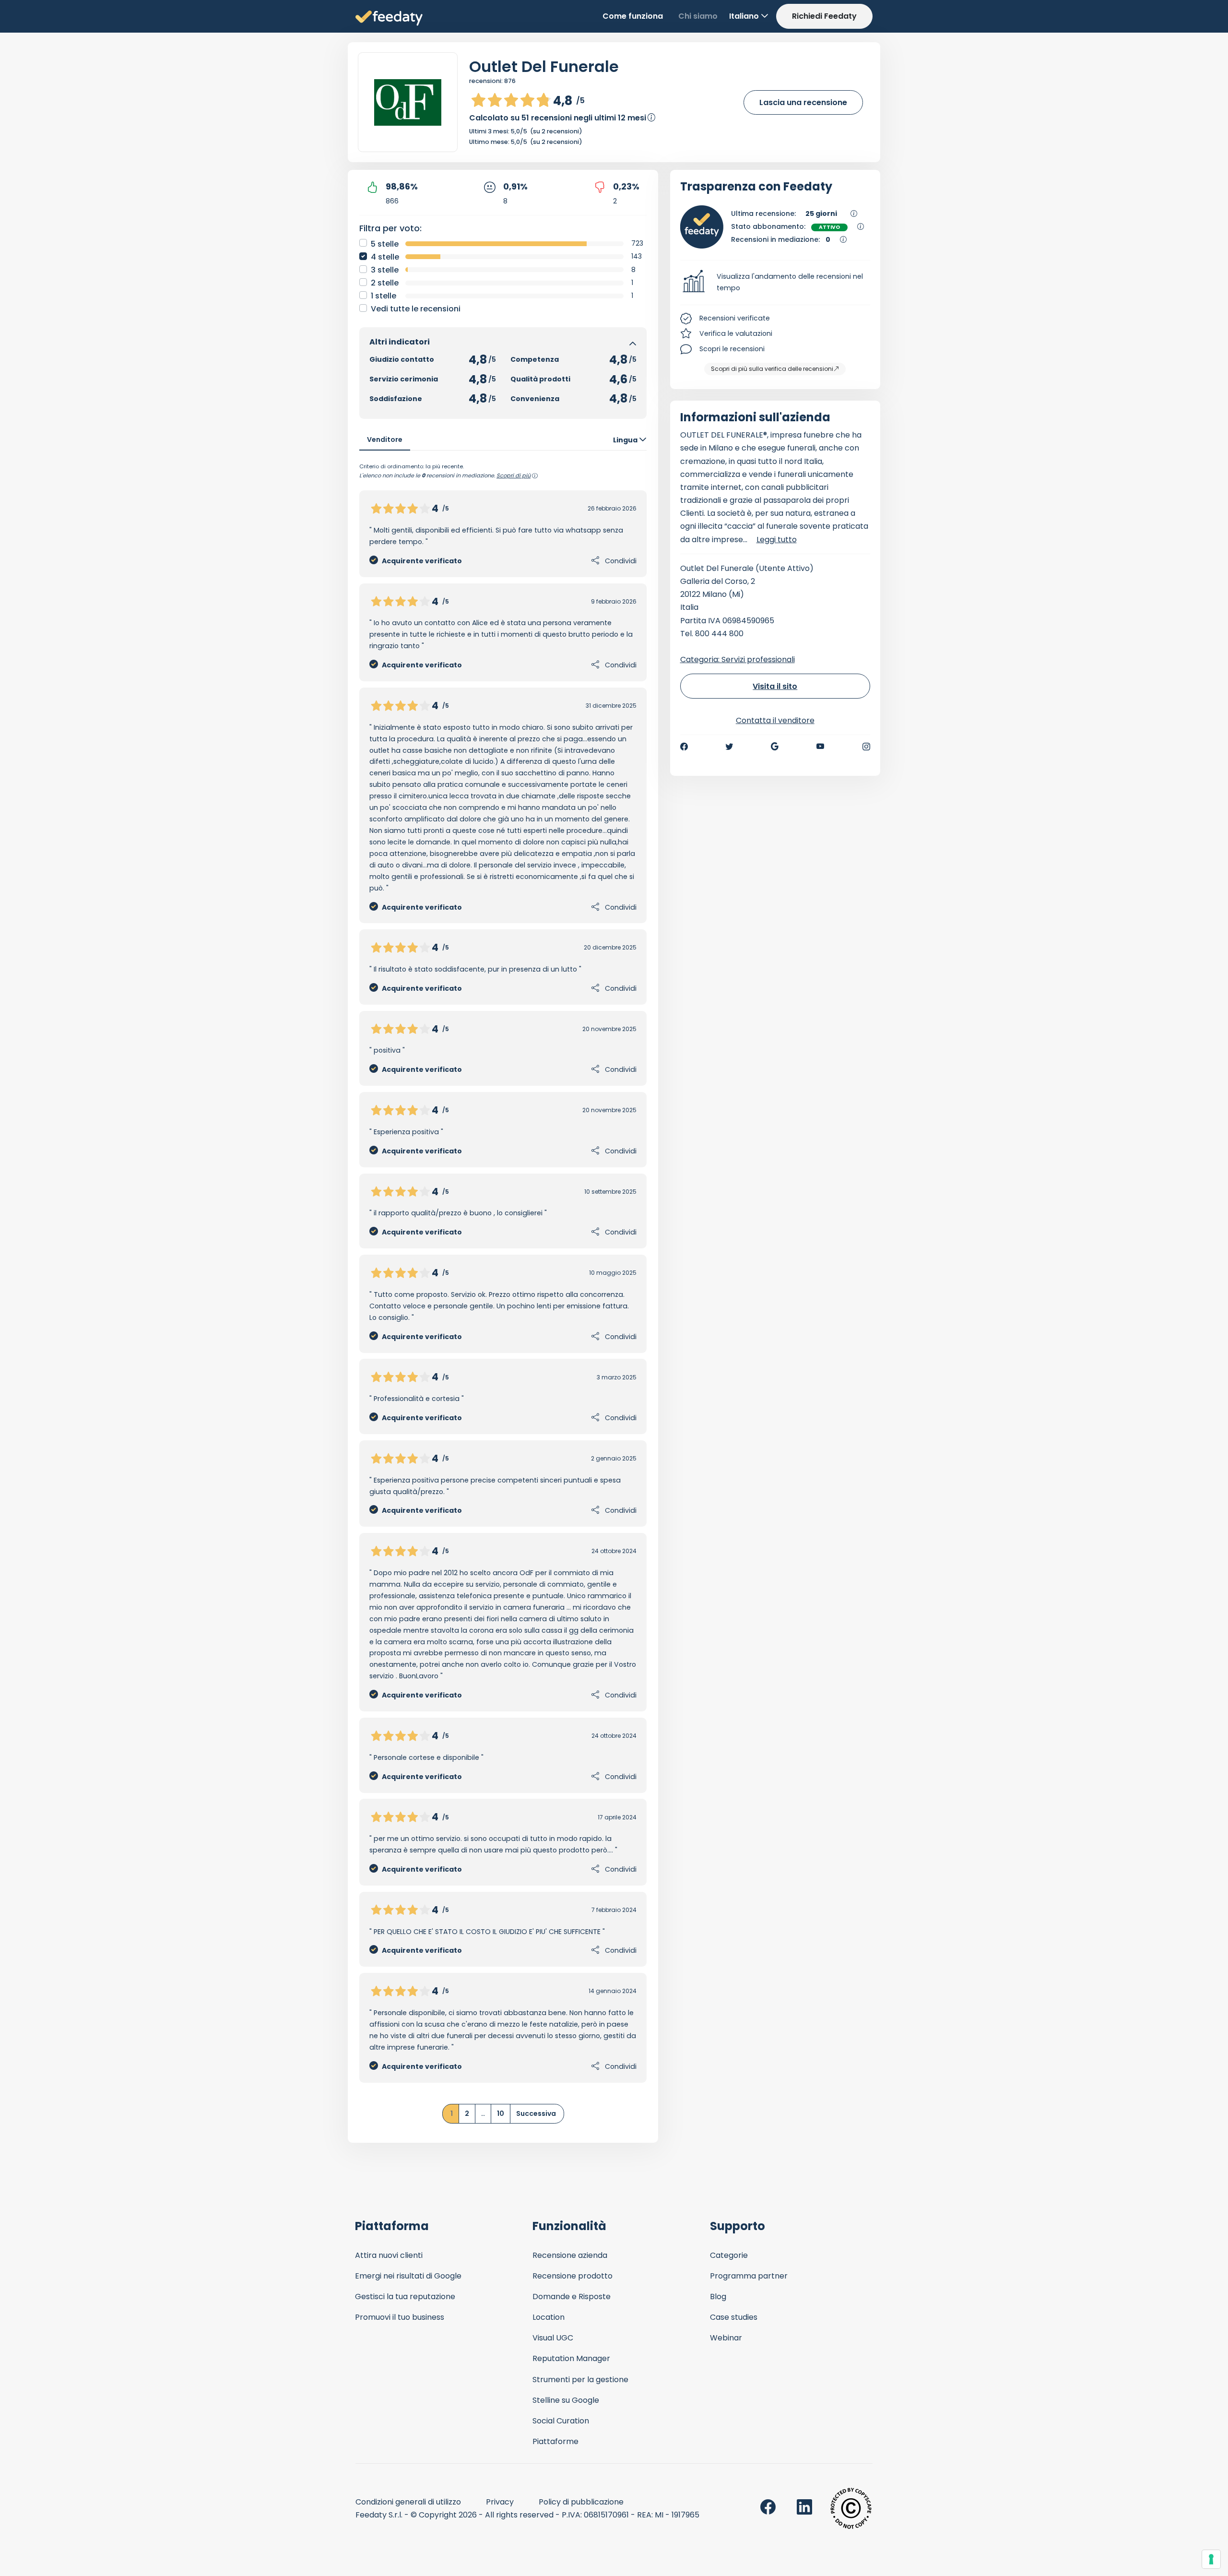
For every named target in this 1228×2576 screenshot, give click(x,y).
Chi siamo (698, 16)
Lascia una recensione (803, 102)
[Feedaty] (389, 18)
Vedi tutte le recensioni (416, 309)
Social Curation (561, 2421)
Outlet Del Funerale (544, 66)
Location (549, 2317)
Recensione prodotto (573, 2276)
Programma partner (749, 2276)
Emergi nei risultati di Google (408, 2276)
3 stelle (385, 270)
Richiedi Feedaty (824, 16)
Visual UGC (553, 2338)
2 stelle (385, 283)
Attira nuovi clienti (389, 2255)
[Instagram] (866, 747)
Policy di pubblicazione (581, 2502)
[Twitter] (729, 747)
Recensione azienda (570, 2255)
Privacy (500, 2502)
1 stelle (384, 296)
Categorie (729, 2255)
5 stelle (385, 244)
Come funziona (633, 16)
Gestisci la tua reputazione (405, 2297)
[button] (775, 283)
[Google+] (775, 747)
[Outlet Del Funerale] (408, 102)
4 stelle (385, 257)
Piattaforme (555, 2441)
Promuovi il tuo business (400, 2317)
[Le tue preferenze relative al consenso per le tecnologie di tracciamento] (1211, 2559)
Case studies (734, 2317)
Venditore (385, 439)
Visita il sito (775, 686)
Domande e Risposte (572, 2297)
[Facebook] (684, 747)
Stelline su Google (566, 2400)
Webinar (726, 2338)
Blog (718, 2297)
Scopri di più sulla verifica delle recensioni (772, 369)
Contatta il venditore (775, 720)
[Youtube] (821, 747)
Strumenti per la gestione (580, 2380)
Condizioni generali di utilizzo (408, 2502)
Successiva (536, 2113)
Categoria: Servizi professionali (738, 659)
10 (501, 2113)
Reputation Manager (571, 2358)
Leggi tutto (777, 540)
